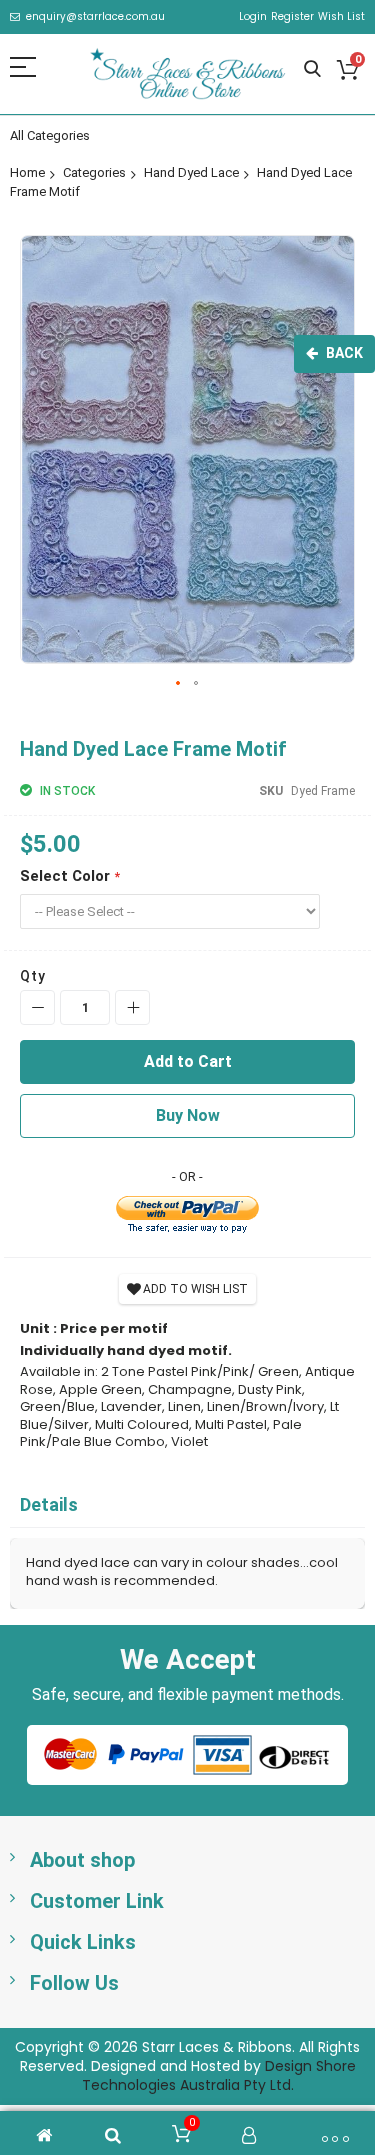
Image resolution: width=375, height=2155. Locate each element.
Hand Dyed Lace (191, 172)
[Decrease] (37, 1007)
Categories (94, 172)
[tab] (187, 1505)
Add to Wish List (195, 1289)
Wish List (341, 17)
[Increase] (132, 1007)
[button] (179, 684)
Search (312, 69)
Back (344, 353)
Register (292, 17)
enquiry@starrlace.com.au (95, 17)
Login (253, 17)
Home (27, 172)
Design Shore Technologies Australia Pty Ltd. (219, 2075)
